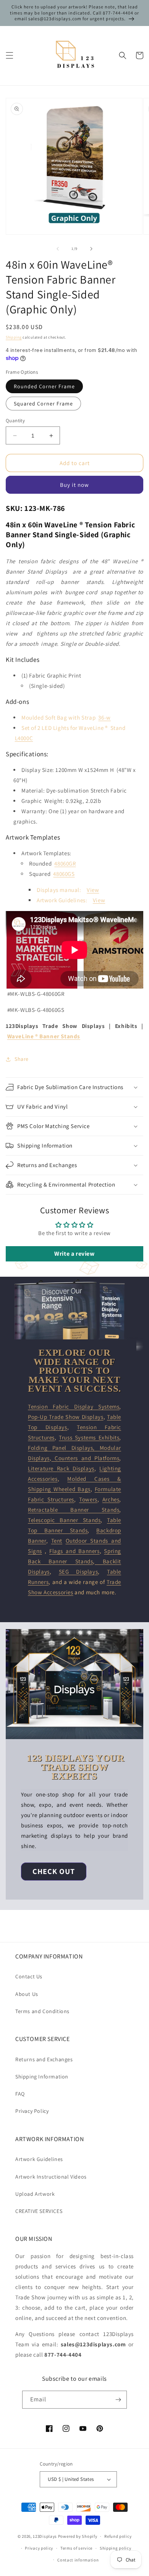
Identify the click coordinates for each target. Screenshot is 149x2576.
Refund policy (118, 2536)
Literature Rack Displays (61, 1468)
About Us (27, 1994)
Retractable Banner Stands (74, 1510)
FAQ (20, 2094)
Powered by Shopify (78, 2536)
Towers (88, 1499)
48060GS (64, 874)
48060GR (65, 863)
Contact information (78, 2560)
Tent (57, 1541)
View (93, 890)
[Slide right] (91, 249)
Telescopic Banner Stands (64, 1520)
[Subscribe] (118, 2400)
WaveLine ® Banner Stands (44, 1036)
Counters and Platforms (85, 1458)
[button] (10, 55)
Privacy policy (39, 2548)
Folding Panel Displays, (64, 1448)
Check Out (54, 1871)
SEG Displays (79, 1572)
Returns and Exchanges (44, 2059)
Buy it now (74, 485)
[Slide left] (58, 249)
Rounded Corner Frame (44, 386)
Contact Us (29, 1976)
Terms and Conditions (42, 2011)
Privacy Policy (32, 2111)
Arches (111, 1499)
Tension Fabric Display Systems (74, 1406)
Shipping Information (42, 2077)
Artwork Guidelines (39, 2159)
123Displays (45, 2536)
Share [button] (22, 1059)
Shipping (14, 337)
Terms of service (76, 2548)
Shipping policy (116, 2548)
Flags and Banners (74, 1551)
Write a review (74, 1254)
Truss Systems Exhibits (89, 1437)
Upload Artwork (35, 2194)
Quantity (15, 421)
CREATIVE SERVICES (39, 2211)
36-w (104, 717)
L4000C (24, 738)
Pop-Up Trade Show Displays (66, 1417)
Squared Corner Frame (43, 404)
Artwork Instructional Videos (51, 2177)
